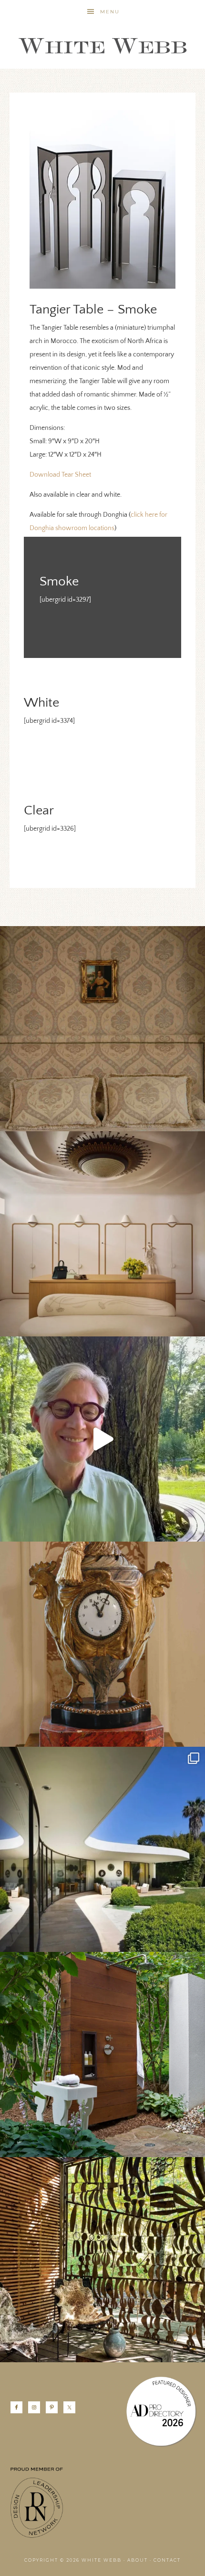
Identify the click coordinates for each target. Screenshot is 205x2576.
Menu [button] (110, 12)
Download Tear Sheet (60, 475)
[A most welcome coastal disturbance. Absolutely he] (102, 1849)
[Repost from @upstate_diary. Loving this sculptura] (102, 2260)
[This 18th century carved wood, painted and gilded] (102, 1644)
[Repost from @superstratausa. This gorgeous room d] (102, 1234)
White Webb (102, 46)
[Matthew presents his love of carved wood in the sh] (102, 1439)
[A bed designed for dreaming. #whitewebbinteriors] (102, 1029)
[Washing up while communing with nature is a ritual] (102, 2055)
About (138, 2560)
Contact (167, 2560)
